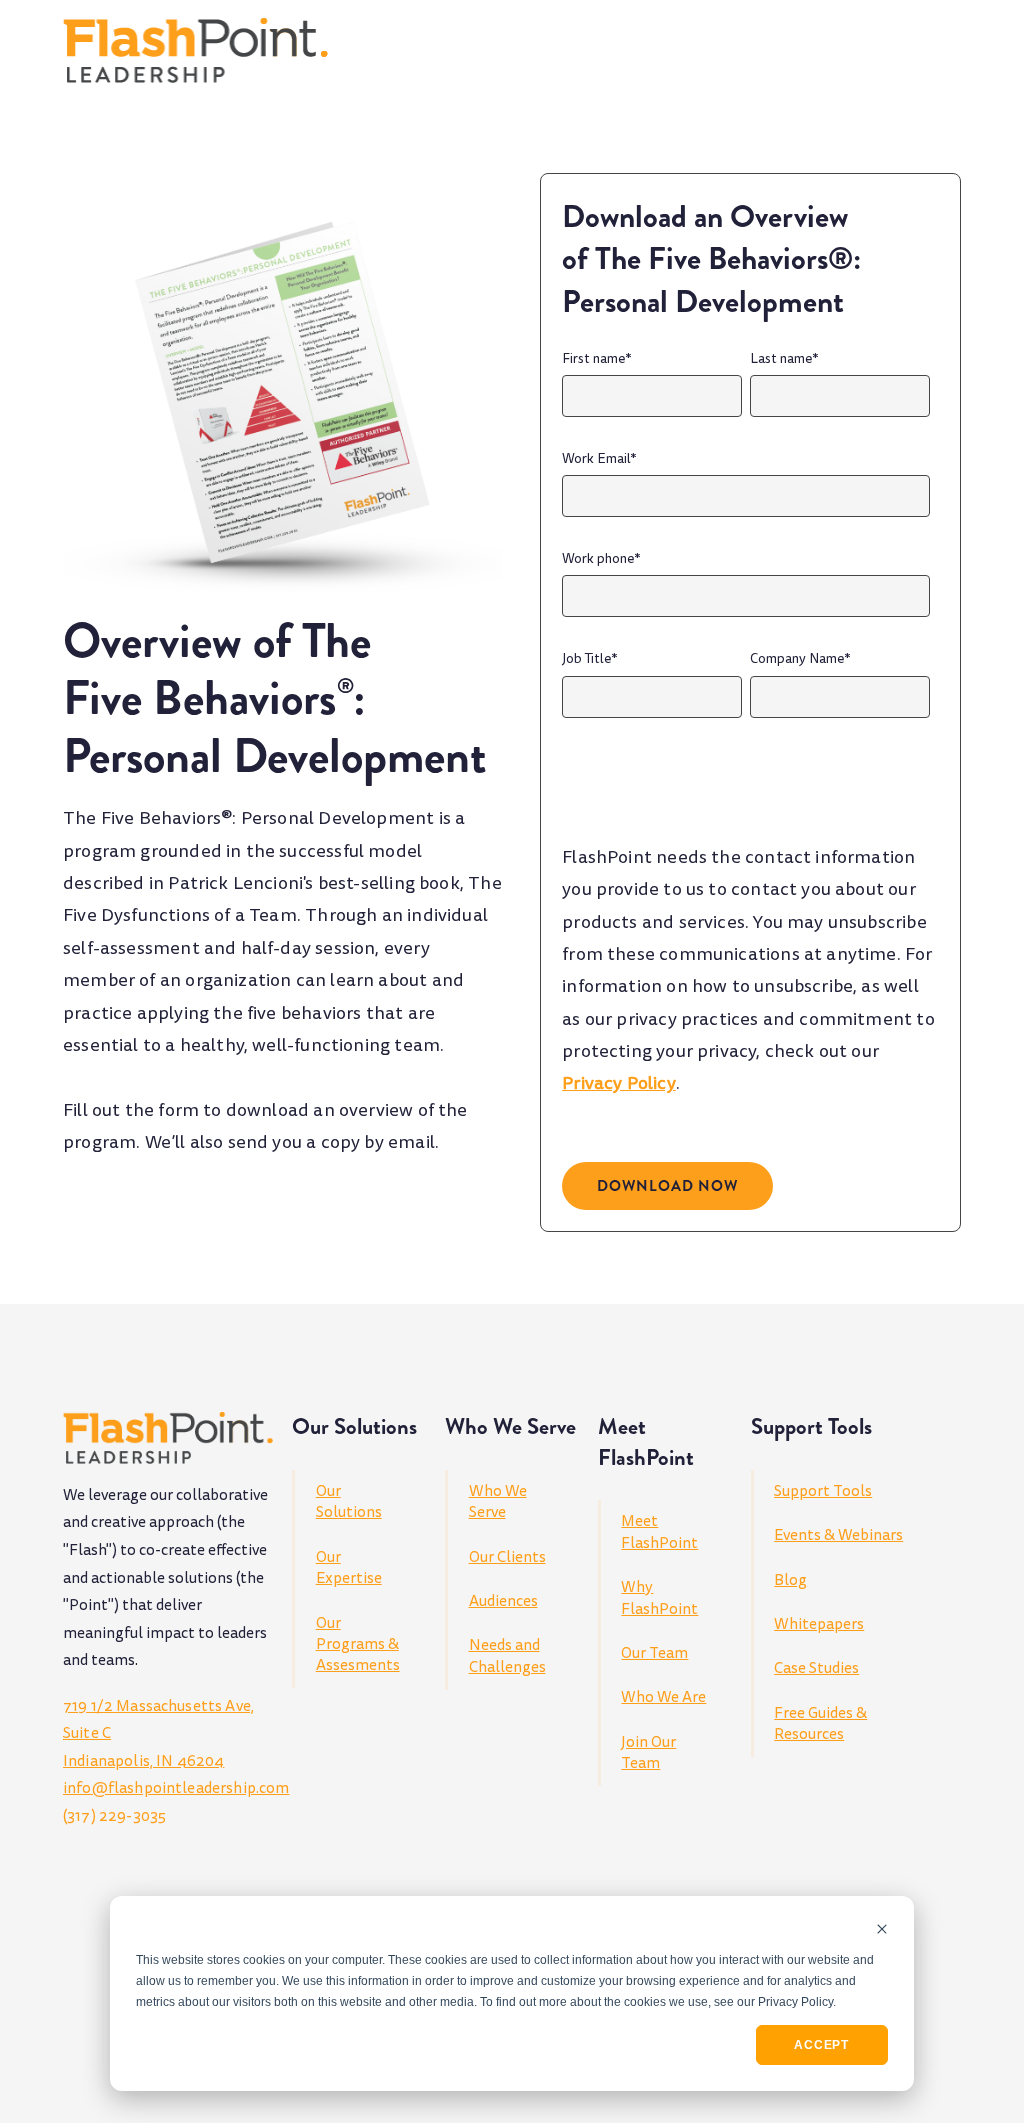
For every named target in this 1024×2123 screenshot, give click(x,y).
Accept (821, 2045)
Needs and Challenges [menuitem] (507, 1655)
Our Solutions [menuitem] (349, 1501)
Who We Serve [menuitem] (498, 1501)
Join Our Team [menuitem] (648, 1752)
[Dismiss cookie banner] (882, 1930)
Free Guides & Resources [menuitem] (820, 1723)
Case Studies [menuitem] (816, 1668)
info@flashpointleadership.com (176, 1788)
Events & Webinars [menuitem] (838, 1535)
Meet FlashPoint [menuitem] (659, 1531)
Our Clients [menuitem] (507, 1557)
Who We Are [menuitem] (663, 1697)
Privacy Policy (619, 1083)
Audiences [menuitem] (503, 1601)
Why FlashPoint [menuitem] (659, 1597)
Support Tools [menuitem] (823, 1491)
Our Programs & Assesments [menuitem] (358, 1644)
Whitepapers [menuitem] (819, 1624)
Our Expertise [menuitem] (349, 1567)
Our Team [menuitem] (654, 1653)
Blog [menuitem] (790, 1580)
